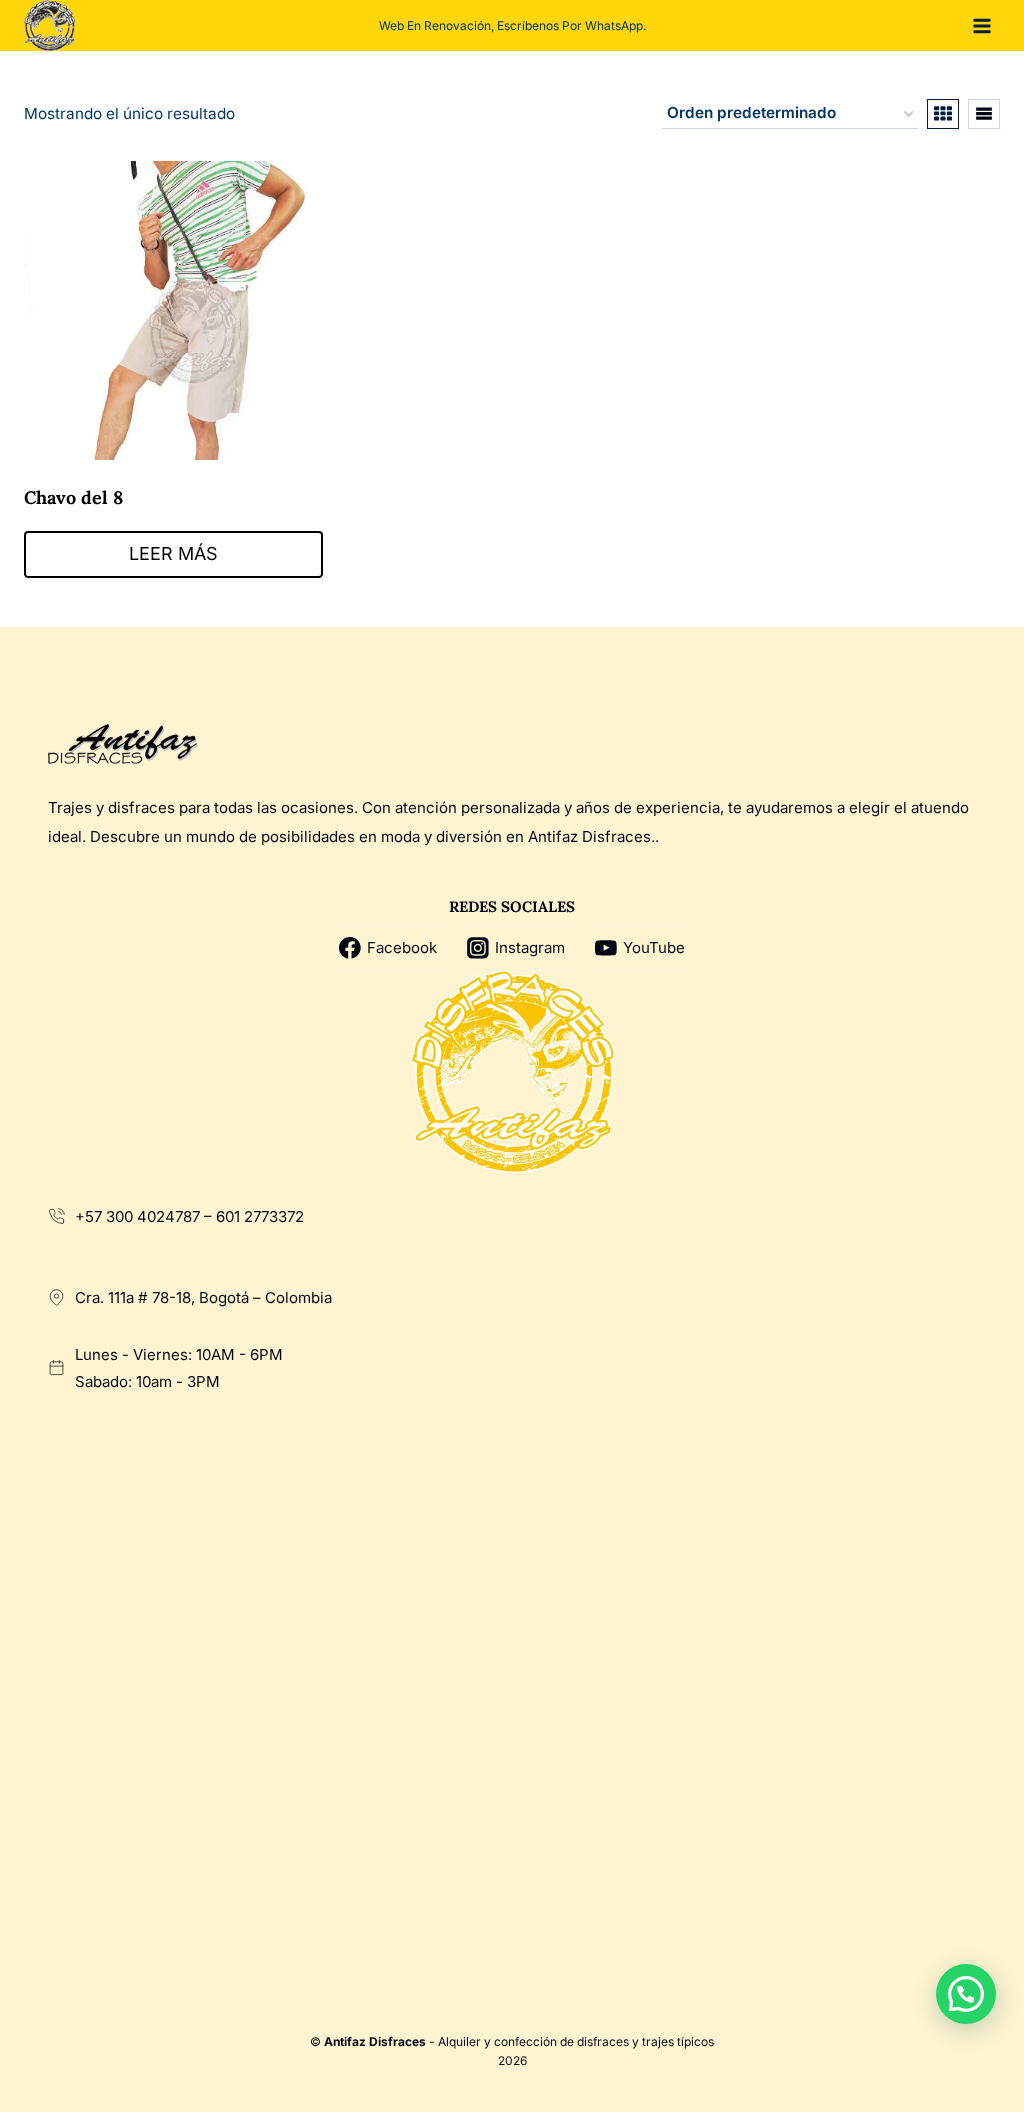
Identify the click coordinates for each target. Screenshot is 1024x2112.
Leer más (173, 553)
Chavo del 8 (73, 497)
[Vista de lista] (984, 114)
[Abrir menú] (981, 25)
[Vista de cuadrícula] (943, 114)
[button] (966, 1994)
